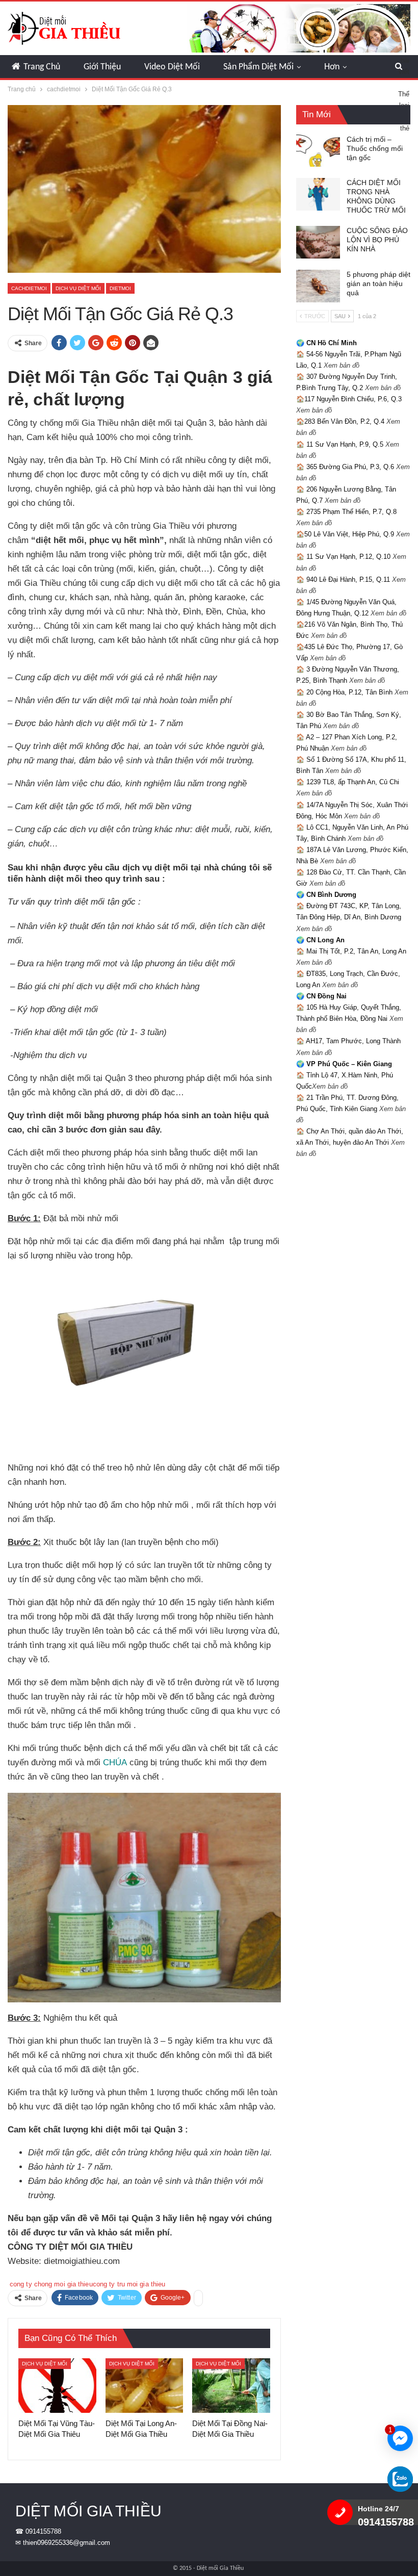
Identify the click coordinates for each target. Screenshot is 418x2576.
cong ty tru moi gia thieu (129, 2284)
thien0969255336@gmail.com (67, 2543)
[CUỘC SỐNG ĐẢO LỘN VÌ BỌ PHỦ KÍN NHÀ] (318, 242)
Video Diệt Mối (172, 67)
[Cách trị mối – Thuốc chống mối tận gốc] (318, 151)
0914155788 (43, 2531)
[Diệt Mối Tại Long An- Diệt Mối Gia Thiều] (145, 2386)
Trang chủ (42, 67)
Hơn (332, 67)
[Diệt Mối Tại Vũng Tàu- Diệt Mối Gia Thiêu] (57, 2386)
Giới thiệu (102, 67)
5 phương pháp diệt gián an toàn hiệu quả (378, 284)
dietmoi (120, 288)
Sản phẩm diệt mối (258, 67)
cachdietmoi (29, 288)
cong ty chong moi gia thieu (51, 2284)
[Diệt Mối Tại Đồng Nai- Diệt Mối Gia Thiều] (231, 2386)
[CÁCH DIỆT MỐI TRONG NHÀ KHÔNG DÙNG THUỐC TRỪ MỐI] (318, 194)
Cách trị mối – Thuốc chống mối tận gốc (375, 148)
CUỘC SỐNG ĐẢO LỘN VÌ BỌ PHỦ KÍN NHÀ (377, 240)
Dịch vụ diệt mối (78, 288)
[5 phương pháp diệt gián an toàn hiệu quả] (318, 286)
